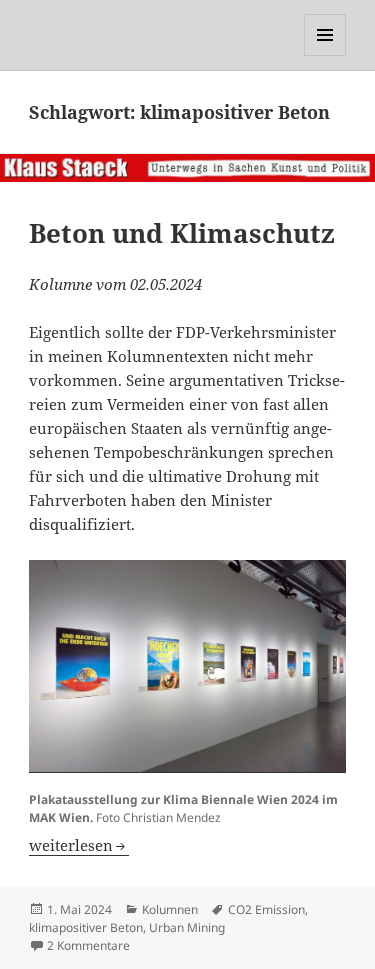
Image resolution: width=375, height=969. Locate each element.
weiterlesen (79, 845)
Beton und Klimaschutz (182, 233)
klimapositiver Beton (86, 927)
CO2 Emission (266, 909)
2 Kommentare (88, 945)
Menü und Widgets (325, 55)
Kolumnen (170, 909)
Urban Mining (187, 927)
